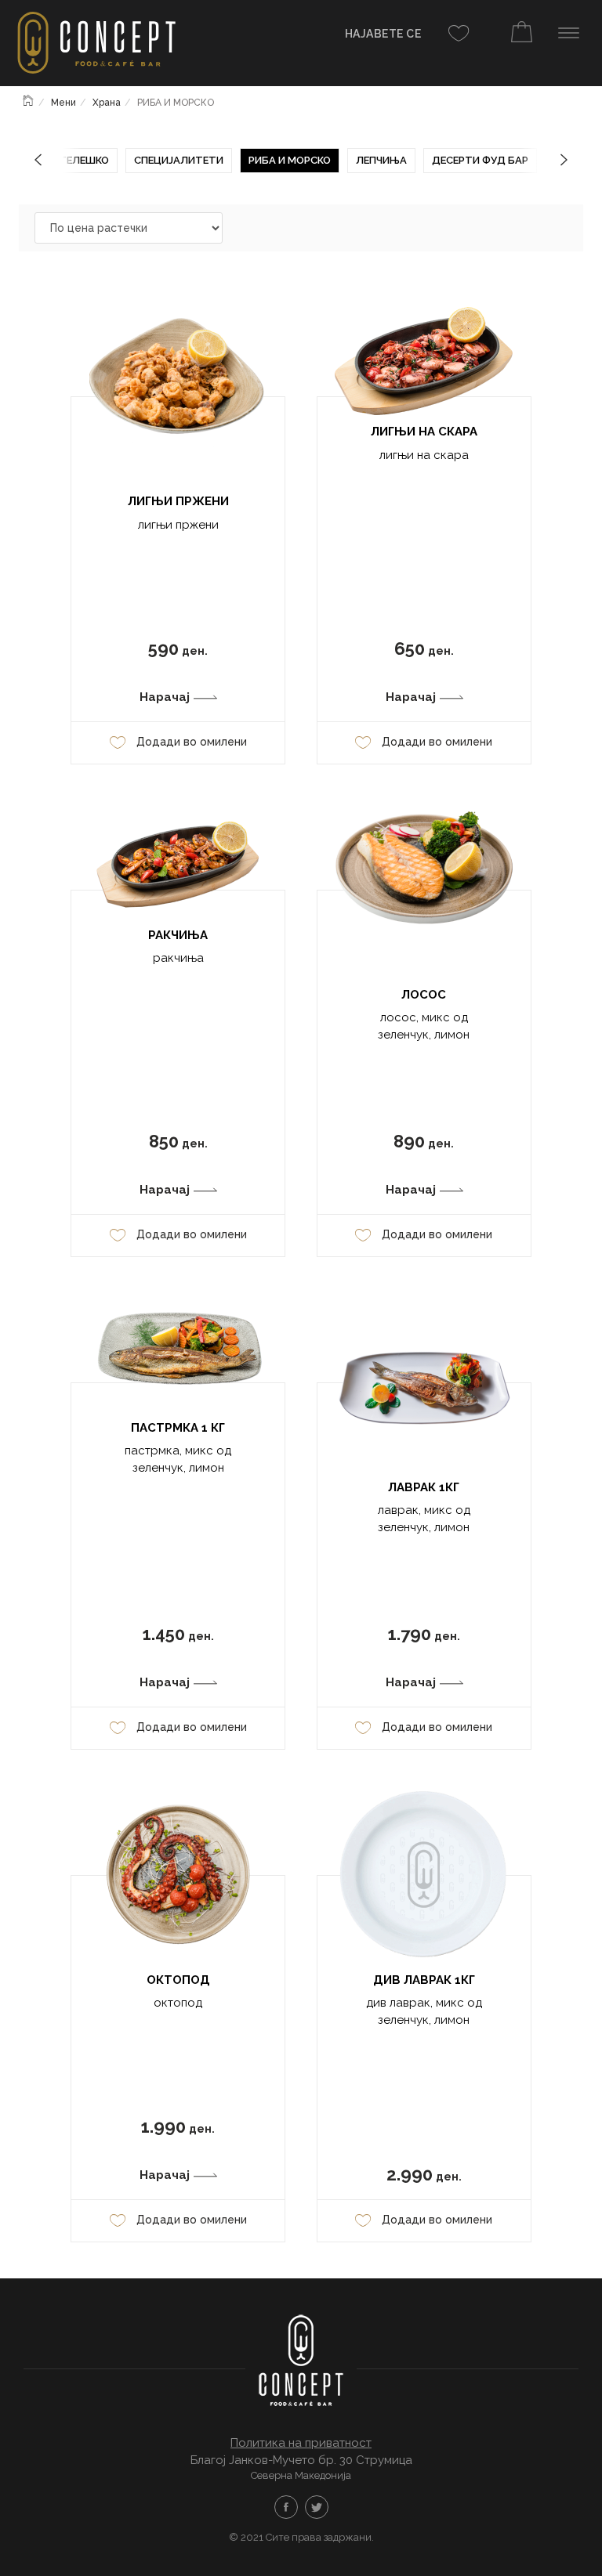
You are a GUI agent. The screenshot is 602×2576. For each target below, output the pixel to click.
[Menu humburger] (569, 33)
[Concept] (89, 45)
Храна (107, 103)
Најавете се (383, 34)
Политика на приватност (301, 2443)
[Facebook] (286, 2507)
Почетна (29, 99)
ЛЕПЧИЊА (381, 160)
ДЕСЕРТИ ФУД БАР (480, 160)
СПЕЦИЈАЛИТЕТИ (179, 160)
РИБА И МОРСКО (290, 160)
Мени (63, 103)
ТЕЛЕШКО (84, 160)
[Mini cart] (522, 34)
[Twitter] (317, 2507)
